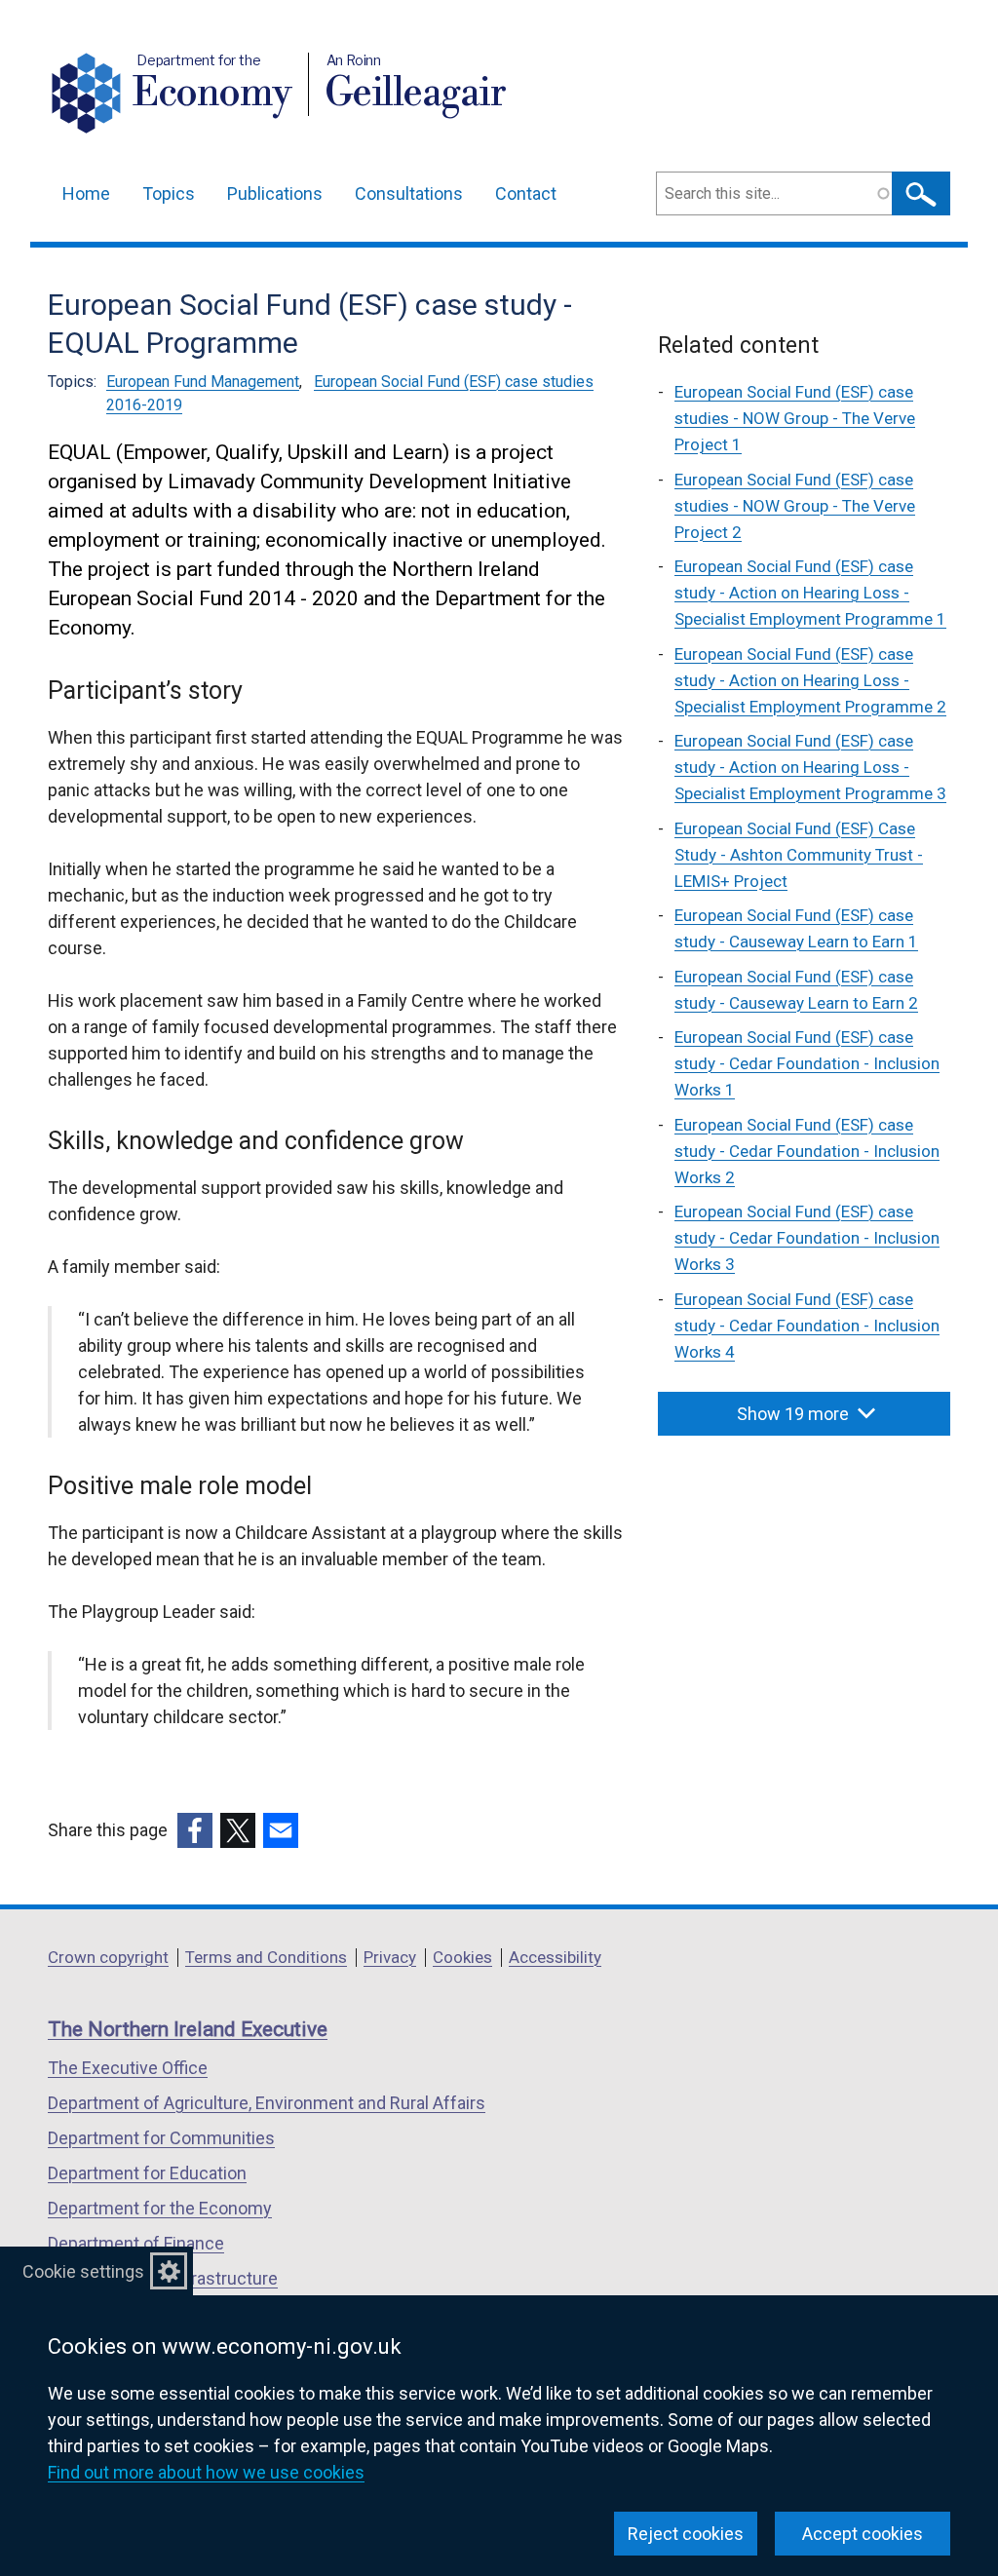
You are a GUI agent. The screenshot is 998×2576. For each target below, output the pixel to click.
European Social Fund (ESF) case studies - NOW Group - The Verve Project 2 (795, 506)
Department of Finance (136, 2243)
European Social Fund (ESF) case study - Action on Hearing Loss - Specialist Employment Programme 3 (810, 767)
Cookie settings (83, 2271)
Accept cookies (863, 2534)
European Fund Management (203, 382)
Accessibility (555, 1957)
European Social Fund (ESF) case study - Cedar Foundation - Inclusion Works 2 (807, 1151)
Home (86, 193)
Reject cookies (686, 2534)
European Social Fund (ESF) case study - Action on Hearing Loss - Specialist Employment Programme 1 (810, 593)
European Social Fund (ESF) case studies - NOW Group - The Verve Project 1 (795, 418)
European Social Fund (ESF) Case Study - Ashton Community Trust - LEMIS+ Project (799, 855)
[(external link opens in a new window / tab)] (195, 1830)
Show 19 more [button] (793, 1414)
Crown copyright (108, 1957)
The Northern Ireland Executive (188, 2029)
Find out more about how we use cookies (206, 2472)
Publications (275, 193)
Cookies (462, 1957)
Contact (526, 193)
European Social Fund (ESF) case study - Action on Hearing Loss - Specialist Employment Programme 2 (810, 680)
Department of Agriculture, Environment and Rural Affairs (267, 2103)
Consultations (409, 193)
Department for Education (147, 2173)
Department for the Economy (160, 2208)
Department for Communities (161, 2138)
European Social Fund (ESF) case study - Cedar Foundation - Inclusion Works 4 (807, 1326)
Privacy (390, 1957)
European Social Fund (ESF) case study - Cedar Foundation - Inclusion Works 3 (807, 1238)
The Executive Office (128, 2068)
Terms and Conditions (266, 1957)
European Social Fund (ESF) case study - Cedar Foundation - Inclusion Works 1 (807, 1063)
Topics (169, 193)
